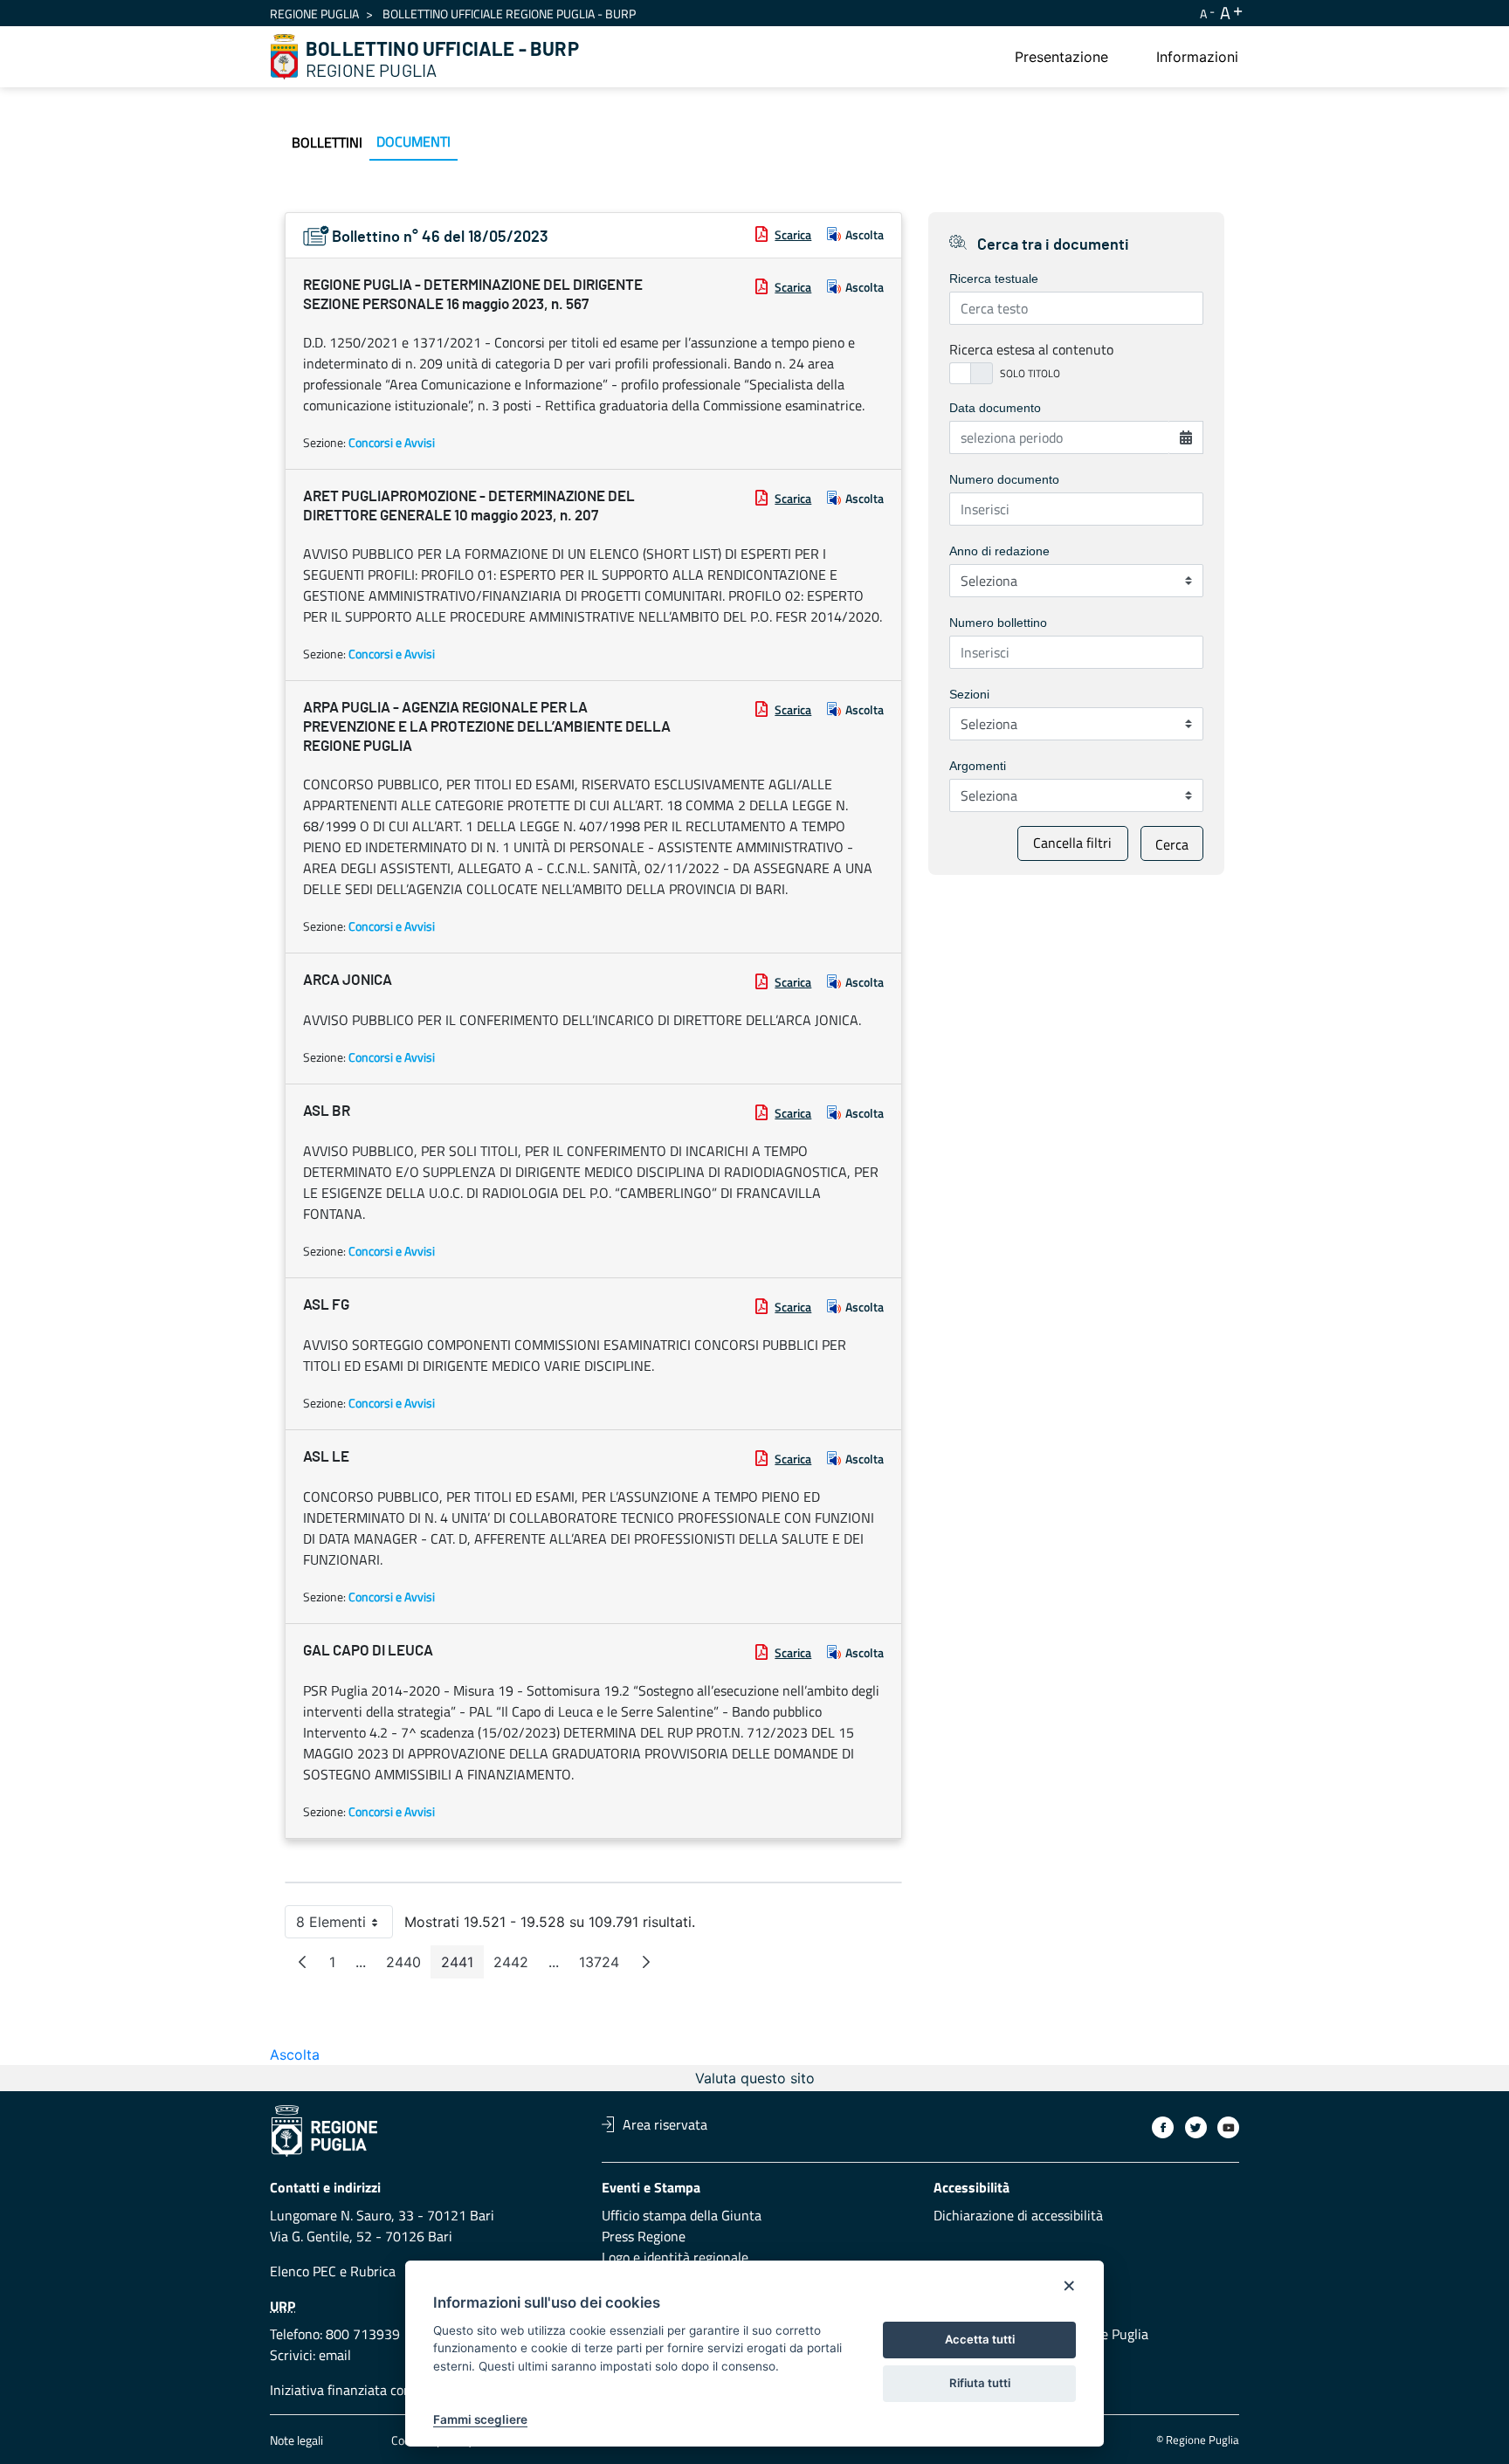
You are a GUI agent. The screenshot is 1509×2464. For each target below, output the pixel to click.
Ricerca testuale (994, 279)
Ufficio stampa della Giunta (682, 2215)
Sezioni (969, 694)
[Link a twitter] (1196, 2127)
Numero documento (1004, 479)
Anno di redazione (999, 551)
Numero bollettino (998, 623)
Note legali (296, 2440)
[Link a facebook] (1163, 2127)
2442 (516, 1966)
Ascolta (865, 234)
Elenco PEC (303, 2271)
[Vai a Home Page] (285, 57)
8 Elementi (345, 1926)
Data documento (995, 408)
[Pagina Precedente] (302, 1962)
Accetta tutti (980, 2339)
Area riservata (665, 2124)
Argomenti (978, 766)
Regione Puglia (314, 14)
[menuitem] (1061, 57)
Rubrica (373, 2271)
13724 (604, 1966)
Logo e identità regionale (675, 2257)
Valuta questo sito (755, 2078)
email (335, 2355)
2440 (409, 1966)
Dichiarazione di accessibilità (1018, 2215)
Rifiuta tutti (980, 2383)
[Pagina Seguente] (646, 1962)
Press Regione (644, 2236)
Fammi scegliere (480, 2419)
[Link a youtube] (1228, 2127)
